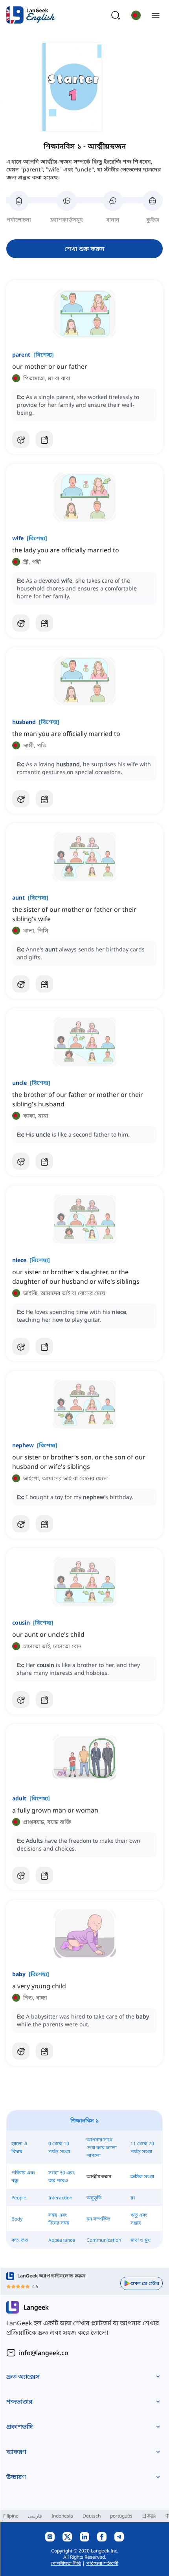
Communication (104, 2240)
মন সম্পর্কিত (98, 2219)
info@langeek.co (44, 2353)
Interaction (60, 2198)
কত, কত (20, 2240)
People (19, 2198)
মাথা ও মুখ (141, 2240)
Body (17, 2219)
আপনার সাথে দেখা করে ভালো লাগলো (102, 2147)
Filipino (11, 2516)
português (121, 2516)
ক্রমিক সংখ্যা (142, 2176)
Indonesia (62, 2516)
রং (133, 2198)
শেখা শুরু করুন (84, 249)
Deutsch (92, 2516)
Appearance (62, 2240)
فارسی (35, 2516)
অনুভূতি (94, 2198)
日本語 (149, 2516)
